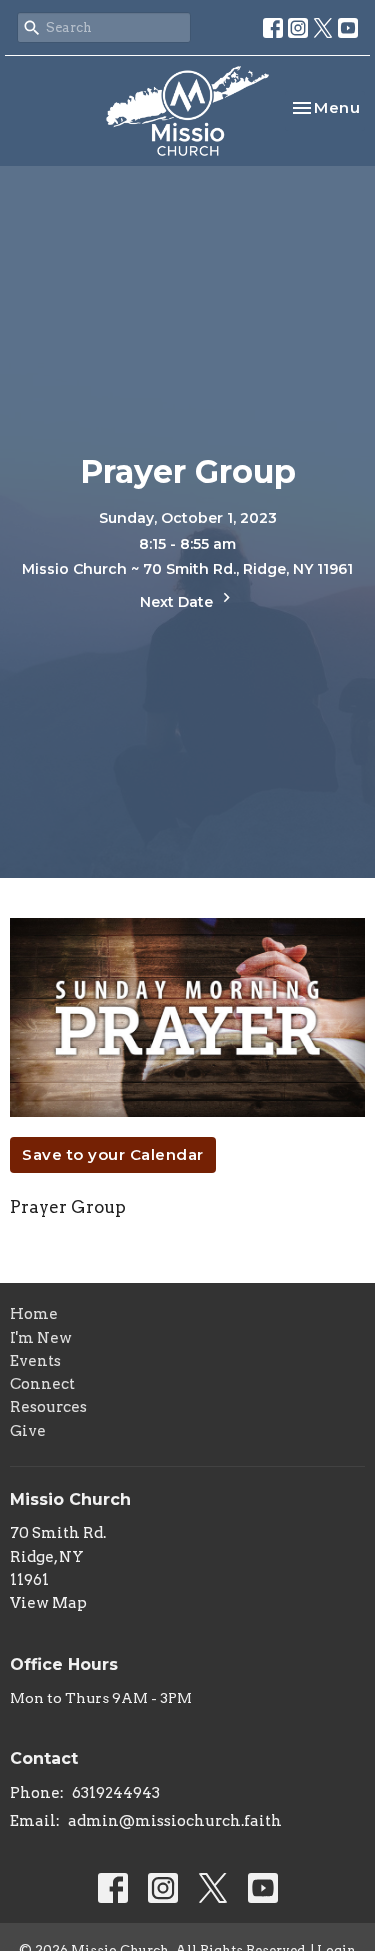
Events (35, 1361)
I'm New (41, 1338)
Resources (48, 1407)
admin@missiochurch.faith (175, 1821)
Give (28, 1431)
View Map (48, 1603)
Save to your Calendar (113, 1154)
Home (34, 1314)
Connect (42, 1384)
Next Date (178, 602)
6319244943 (116, 1793)
